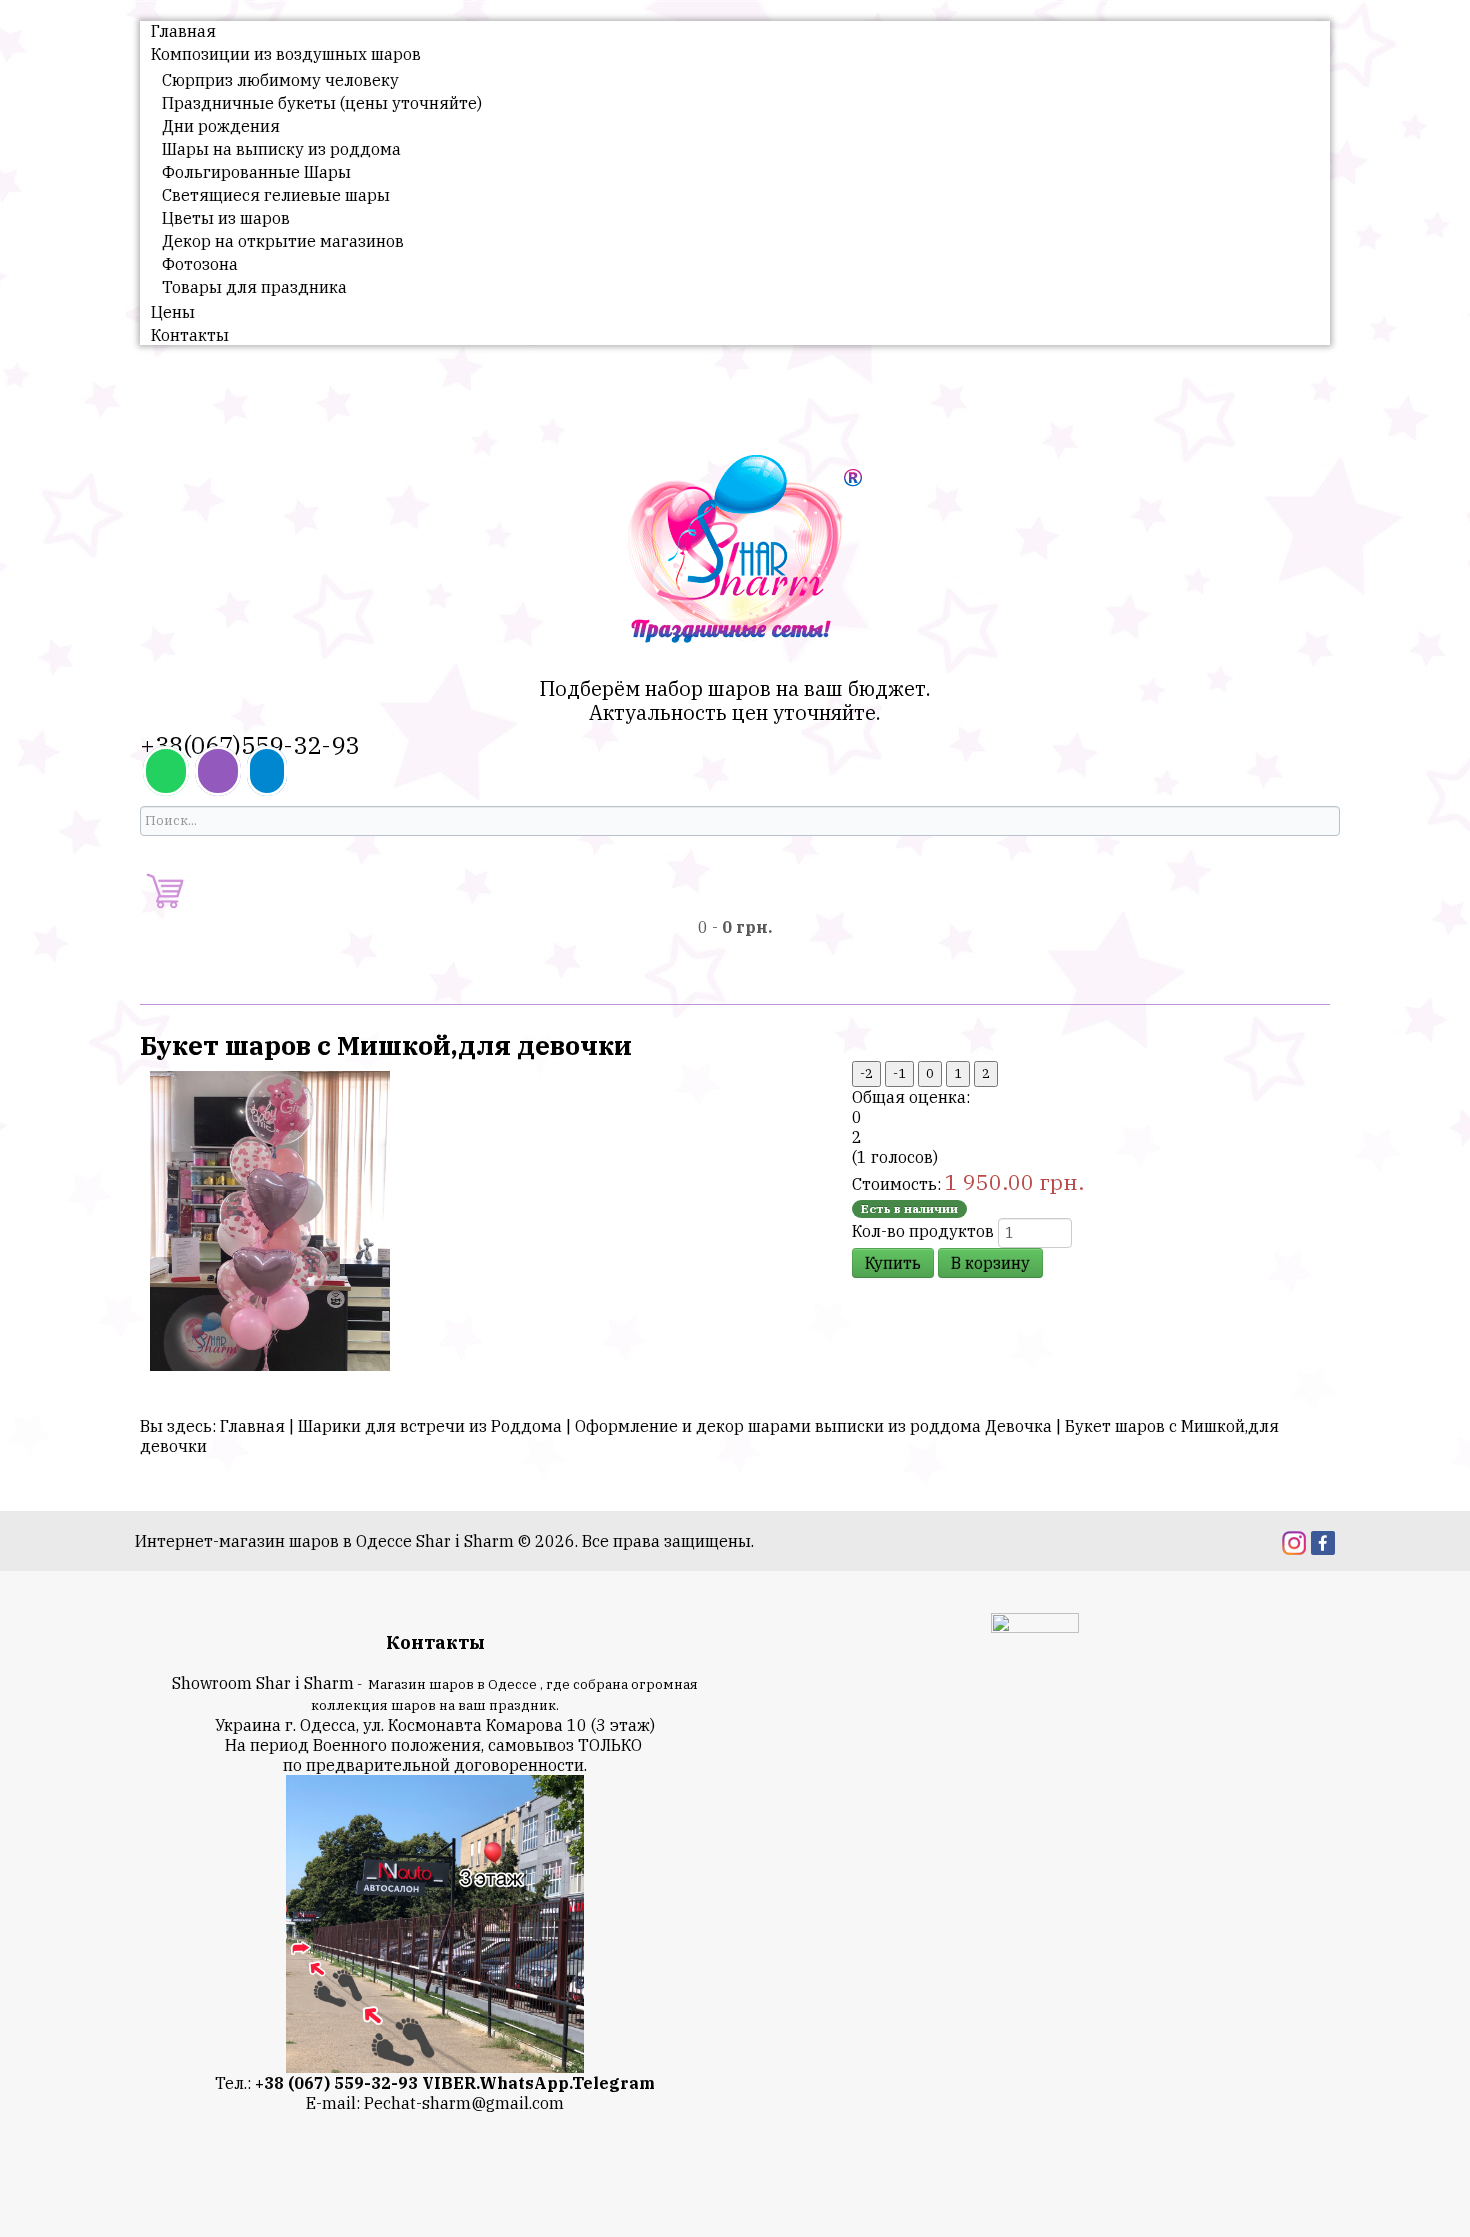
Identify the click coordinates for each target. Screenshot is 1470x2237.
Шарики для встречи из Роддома (430, 1426)
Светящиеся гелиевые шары (276, 195)
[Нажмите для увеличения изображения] (270, 1219)
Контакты (190, 335)
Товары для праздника (254, 287)
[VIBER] (218, 771)
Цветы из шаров (226, 218)
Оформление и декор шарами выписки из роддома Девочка (813, 1426)
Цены (173, 312)
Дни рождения (221, 126)
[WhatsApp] (166, 771)
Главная (183, 31)
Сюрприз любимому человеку (280, 80)
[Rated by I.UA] (1035, 1626)
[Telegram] (267, 771)
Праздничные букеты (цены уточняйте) (322, 103)
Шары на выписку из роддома (281, 149)
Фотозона (200, 264)
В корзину (990, 1263)
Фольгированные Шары (256, 172)
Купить (893, 1263)
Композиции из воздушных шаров (286, 54)
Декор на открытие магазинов (283, 241)
